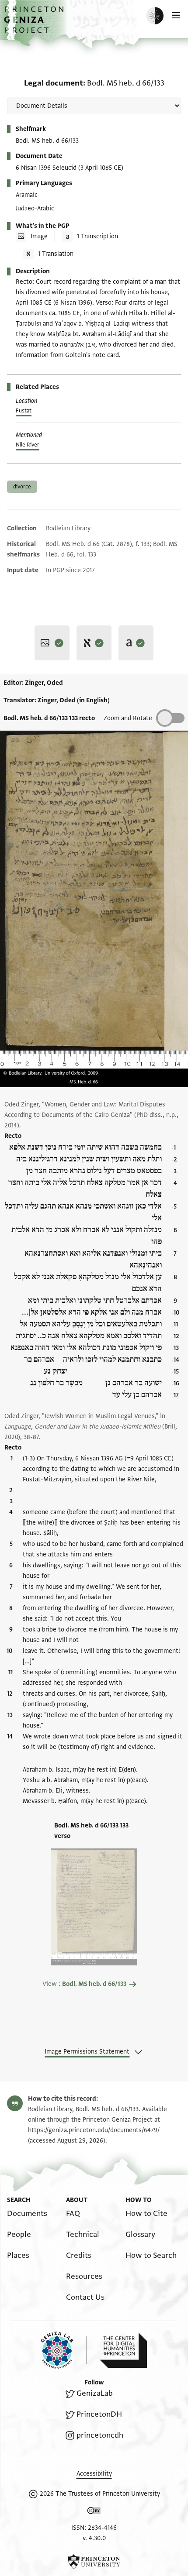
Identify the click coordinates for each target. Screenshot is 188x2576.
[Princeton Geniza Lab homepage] (64, 2350)
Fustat (24, 411)
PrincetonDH (99, 2414)
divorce (22, 487)
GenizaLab (95, 2393)
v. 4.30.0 (94, 2538)
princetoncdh (100, 2435)
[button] (35, 24)
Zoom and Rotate (128, 718)
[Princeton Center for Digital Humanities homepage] (123, 2350)
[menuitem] (27, 2214)
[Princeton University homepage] (94, 2562)
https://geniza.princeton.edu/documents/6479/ (94, 2130)
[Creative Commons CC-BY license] (94, 2512)
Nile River (28, 445)
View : (84, 1984)
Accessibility (94, 2474)
